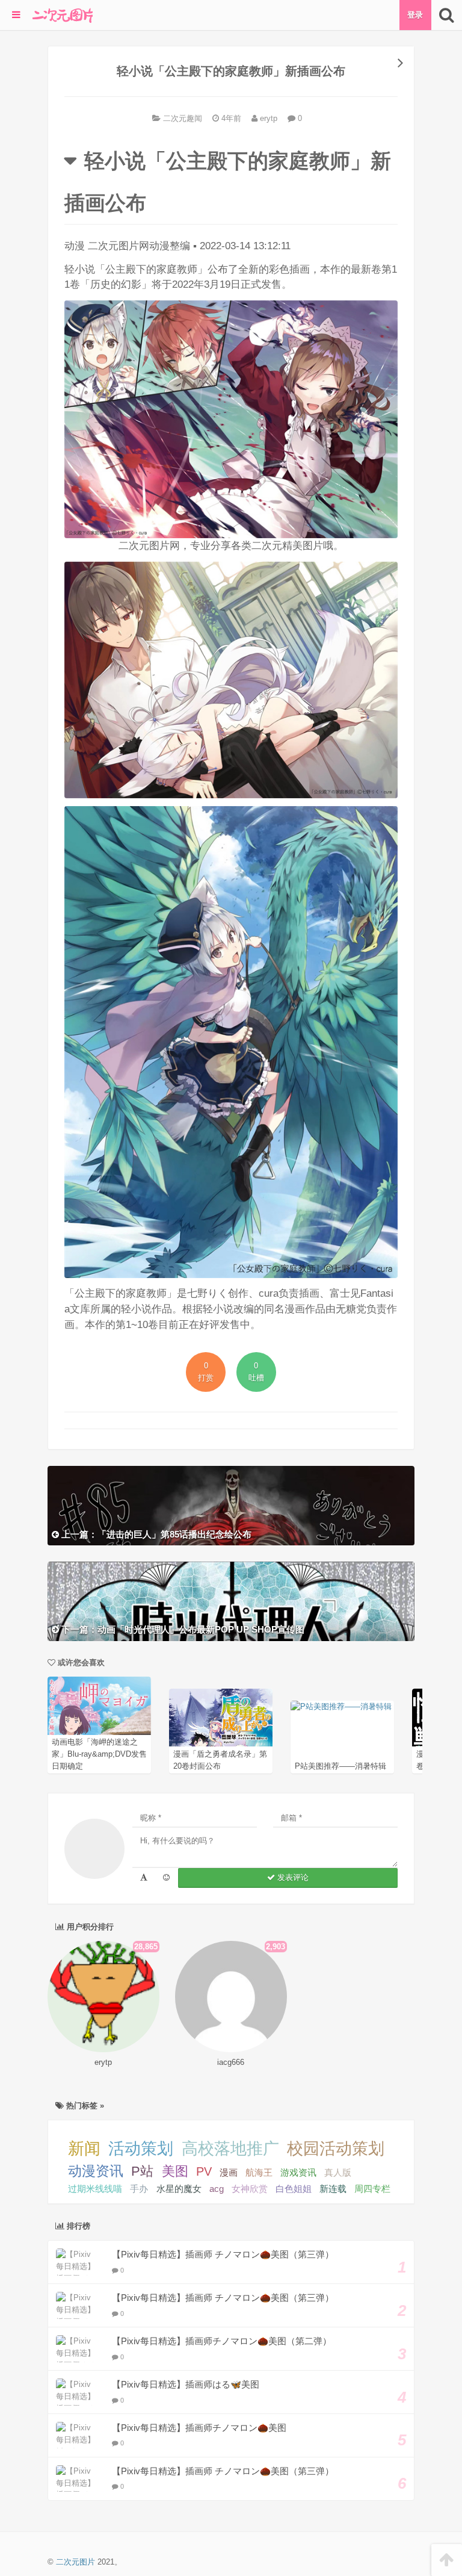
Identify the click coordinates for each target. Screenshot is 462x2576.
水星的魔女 (179, 2189)
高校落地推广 (230, 2149)
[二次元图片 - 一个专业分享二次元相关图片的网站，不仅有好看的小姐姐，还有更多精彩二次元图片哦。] (63, 15)
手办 (139, 2189)
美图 (175, 2171)
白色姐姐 (294, 2189)
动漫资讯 (96, 2171)
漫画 (229, 2172)
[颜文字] (144, 1878)
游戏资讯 (298, 2172)
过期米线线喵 (95, 2189)
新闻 (84, 2149)
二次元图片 (75, 2562)
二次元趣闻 (183, 118)
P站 (142, 2171)
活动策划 (141, 2149)
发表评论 (292, 1877)
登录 (415, 15)
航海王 (259, 2172)
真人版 (338, 2172)
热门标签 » (84, 2106)
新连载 (333, 2189)
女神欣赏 (250, 2189)
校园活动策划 (336, 2149)
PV (204, 2171)
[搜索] (447, 15)
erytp (267, 118)
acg (217, 2189)
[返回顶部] (447, 2560)
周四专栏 (372, 2189)
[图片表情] (166, 1878)
